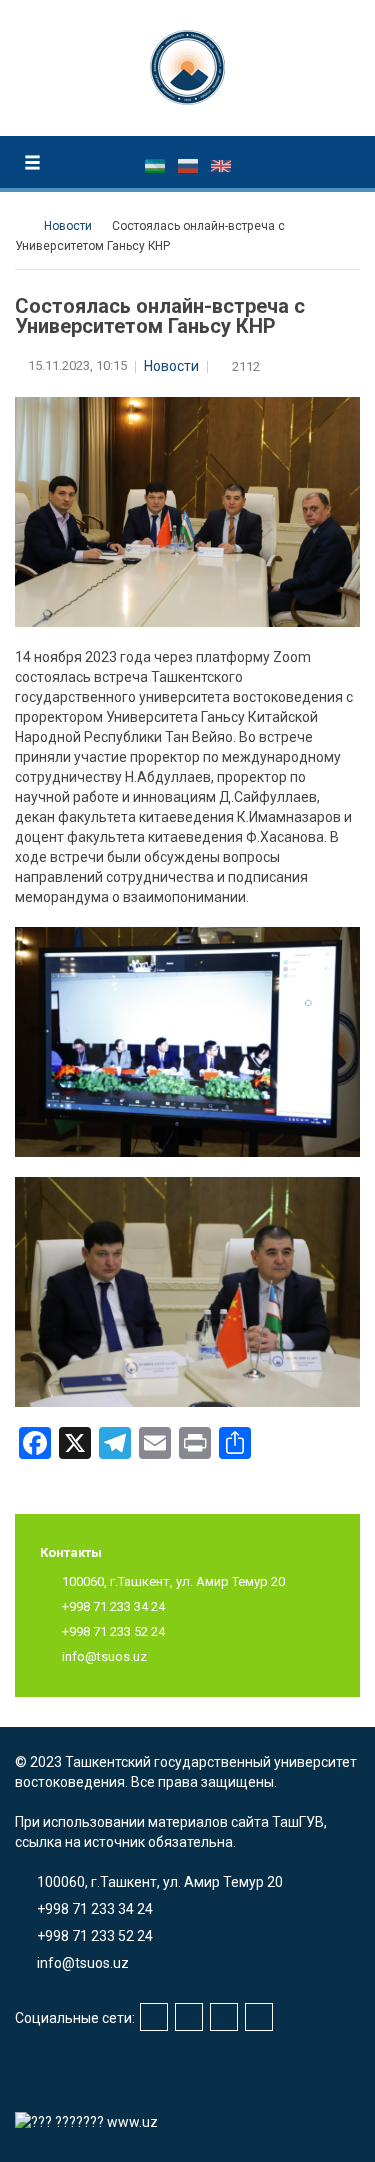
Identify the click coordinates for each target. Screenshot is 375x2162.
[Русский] (189, 165)
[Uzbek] (156, 165)
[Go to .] (24, 226)
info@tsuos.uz (104, 1656)
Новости (171, 366)
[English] (221, 165)
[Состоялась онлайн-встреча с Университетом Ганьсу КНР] (187, 1041)
